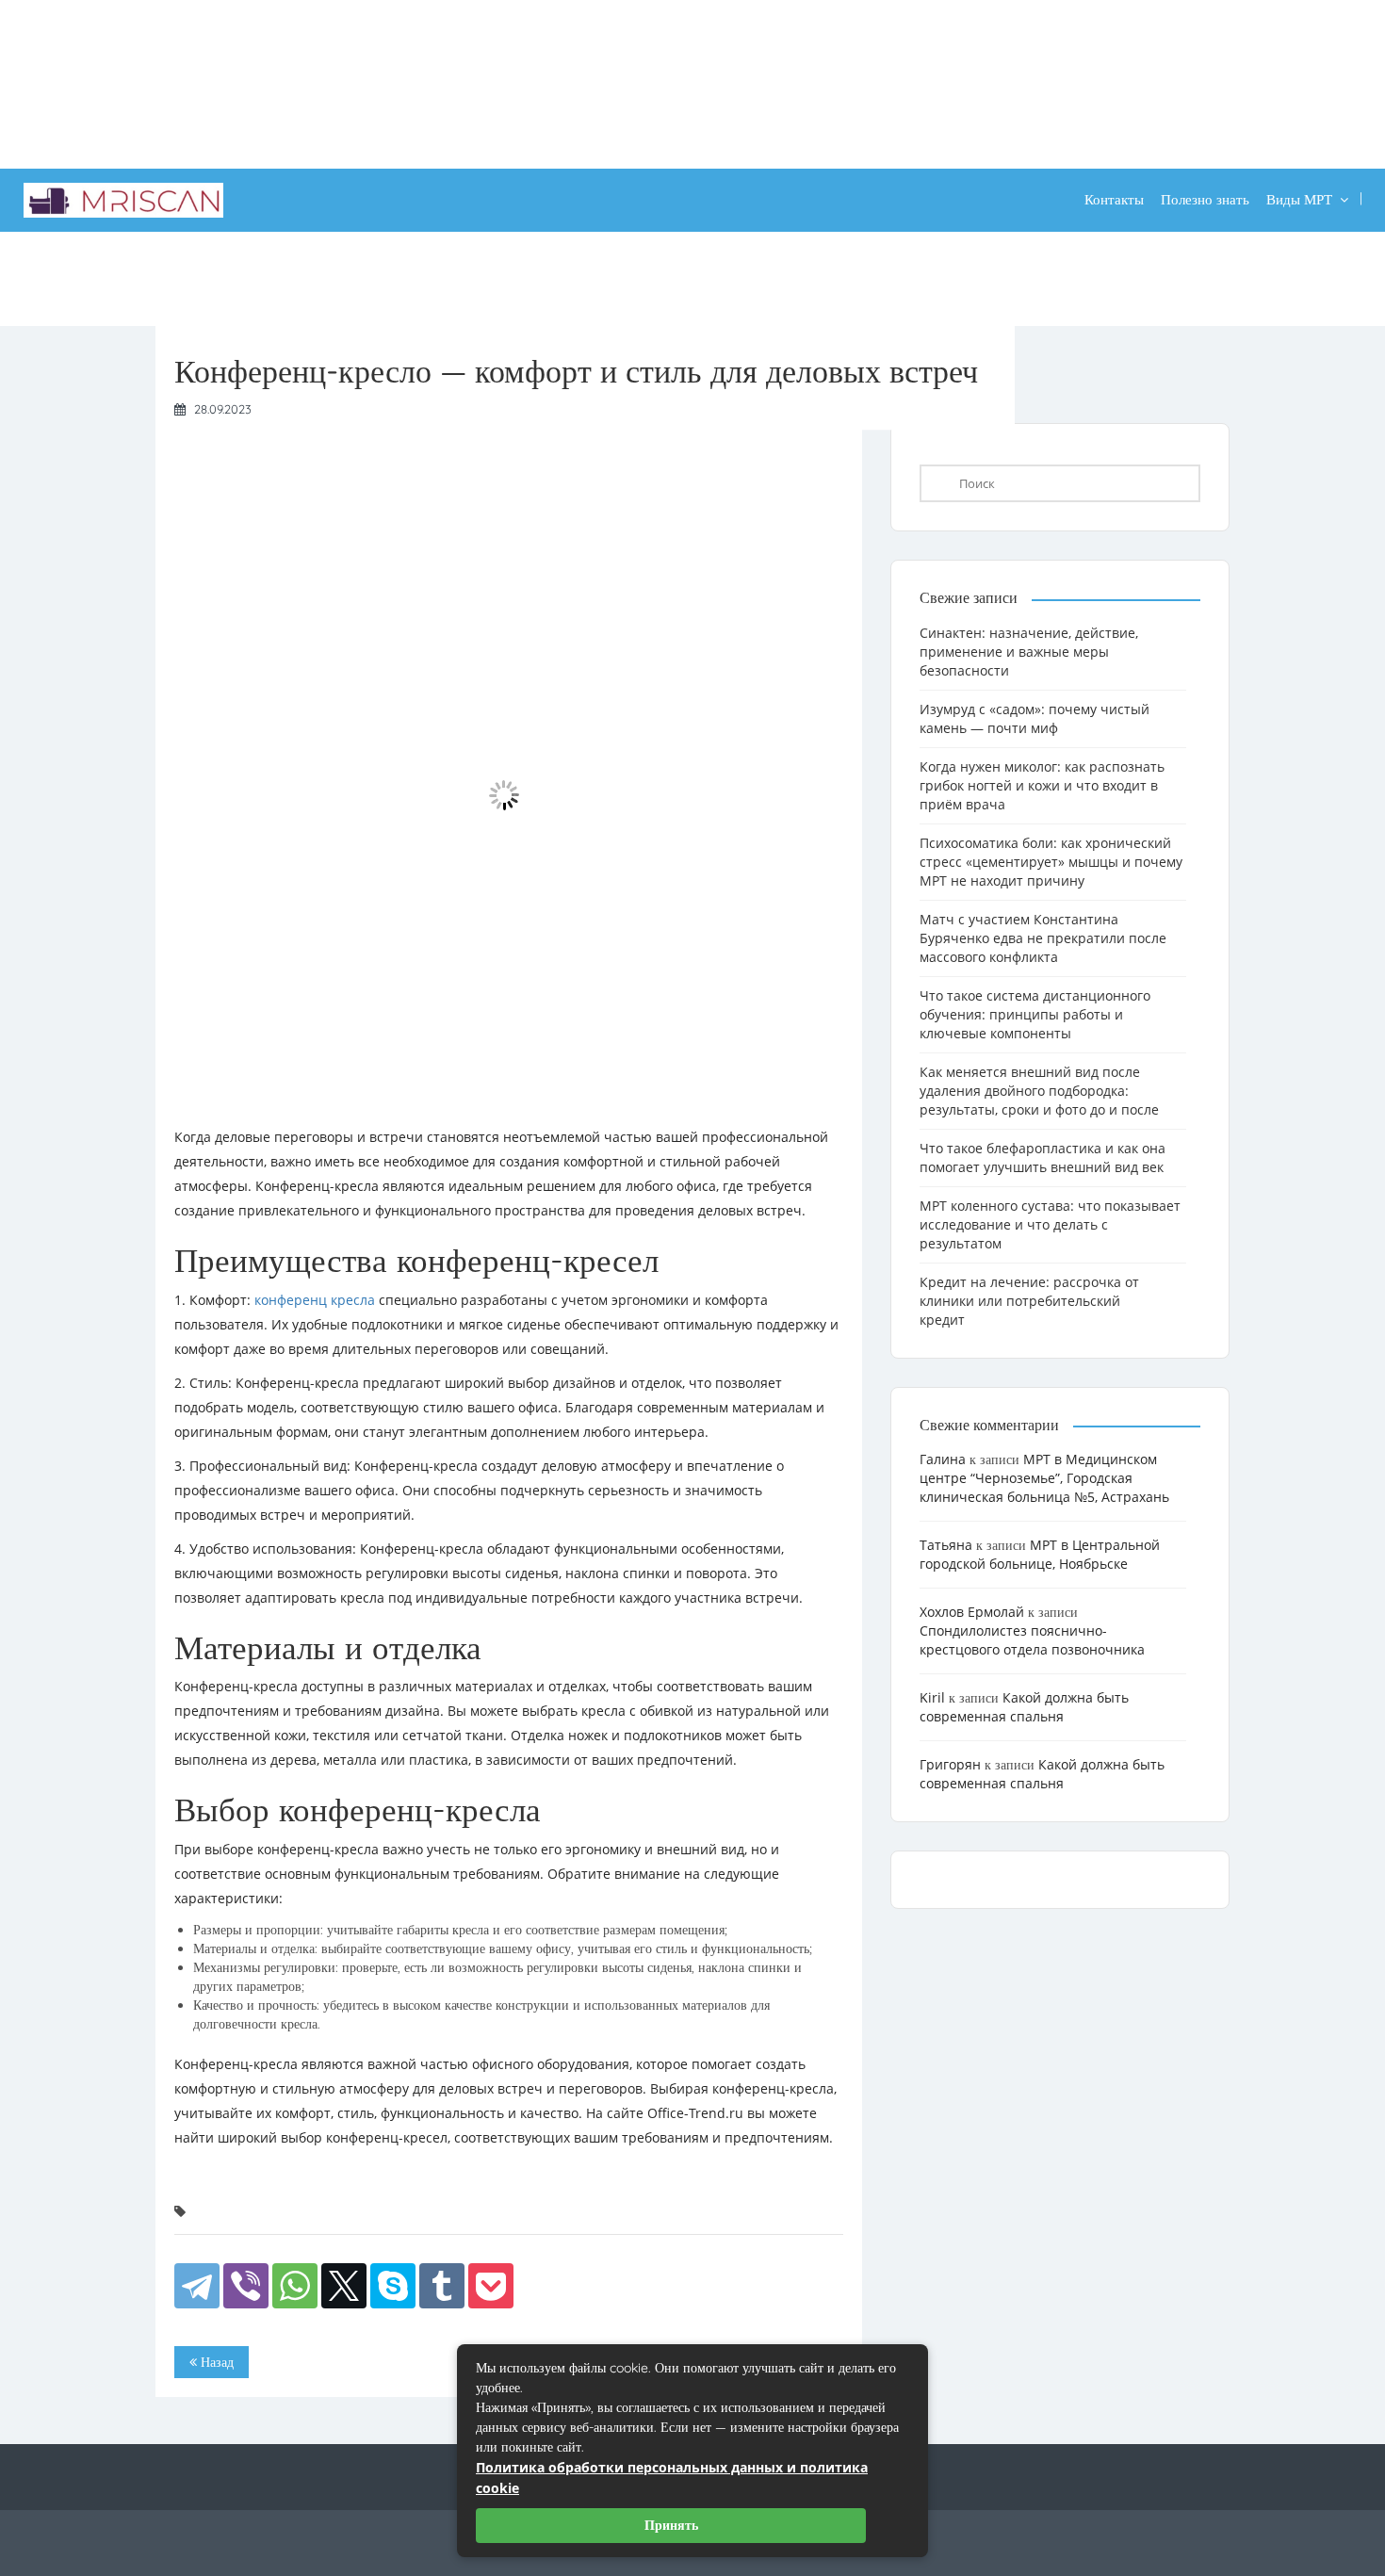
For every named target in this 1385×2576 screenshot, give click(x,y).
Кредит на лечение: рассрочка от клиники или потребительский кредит (1029, 1301)
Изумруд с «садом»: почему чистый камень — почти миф (1035, 718)
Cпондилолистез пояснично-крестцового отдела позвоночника (1032, 1640)
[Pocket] (491, 2286)
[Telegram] (197, 2286)
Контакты (1114, 199)
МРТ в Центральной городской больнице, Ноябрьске (1040, 1554)
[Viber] (246, 2286)
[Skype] (393, 2286)
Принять (671, 2525)
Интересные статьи (279, 275)
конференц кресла (315, 1300)
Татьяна (946, 1545)
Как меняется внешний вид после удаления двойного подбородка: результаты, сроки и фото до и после (1039, 1091)
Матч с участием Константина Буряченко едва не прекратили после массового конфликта (1043, 938)
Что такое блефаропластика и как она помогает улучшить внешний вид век (1043, 1158)
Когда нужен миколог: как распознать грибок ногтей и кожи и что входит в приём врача (1042, 785)
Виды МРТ (1299, 199)
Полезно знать (1205, 199)
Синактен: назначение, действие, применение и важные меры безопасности (1029, 652)
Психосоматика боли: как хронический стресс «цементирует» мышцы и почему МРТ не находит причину (1051, 862)
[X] (344, 2286)
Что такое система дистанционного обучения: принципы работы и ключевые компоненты (1035, 1014)
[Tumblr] (442, 2286)
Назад (215, 2362)
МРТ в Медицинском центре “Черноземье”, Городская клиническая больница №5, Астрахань (1044, 1478)
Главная (179, 275)
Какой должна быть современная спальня (1024, 1707)
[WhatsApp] (295, 2286)
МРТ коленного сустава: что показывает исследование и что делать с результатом (1050, 1224)
